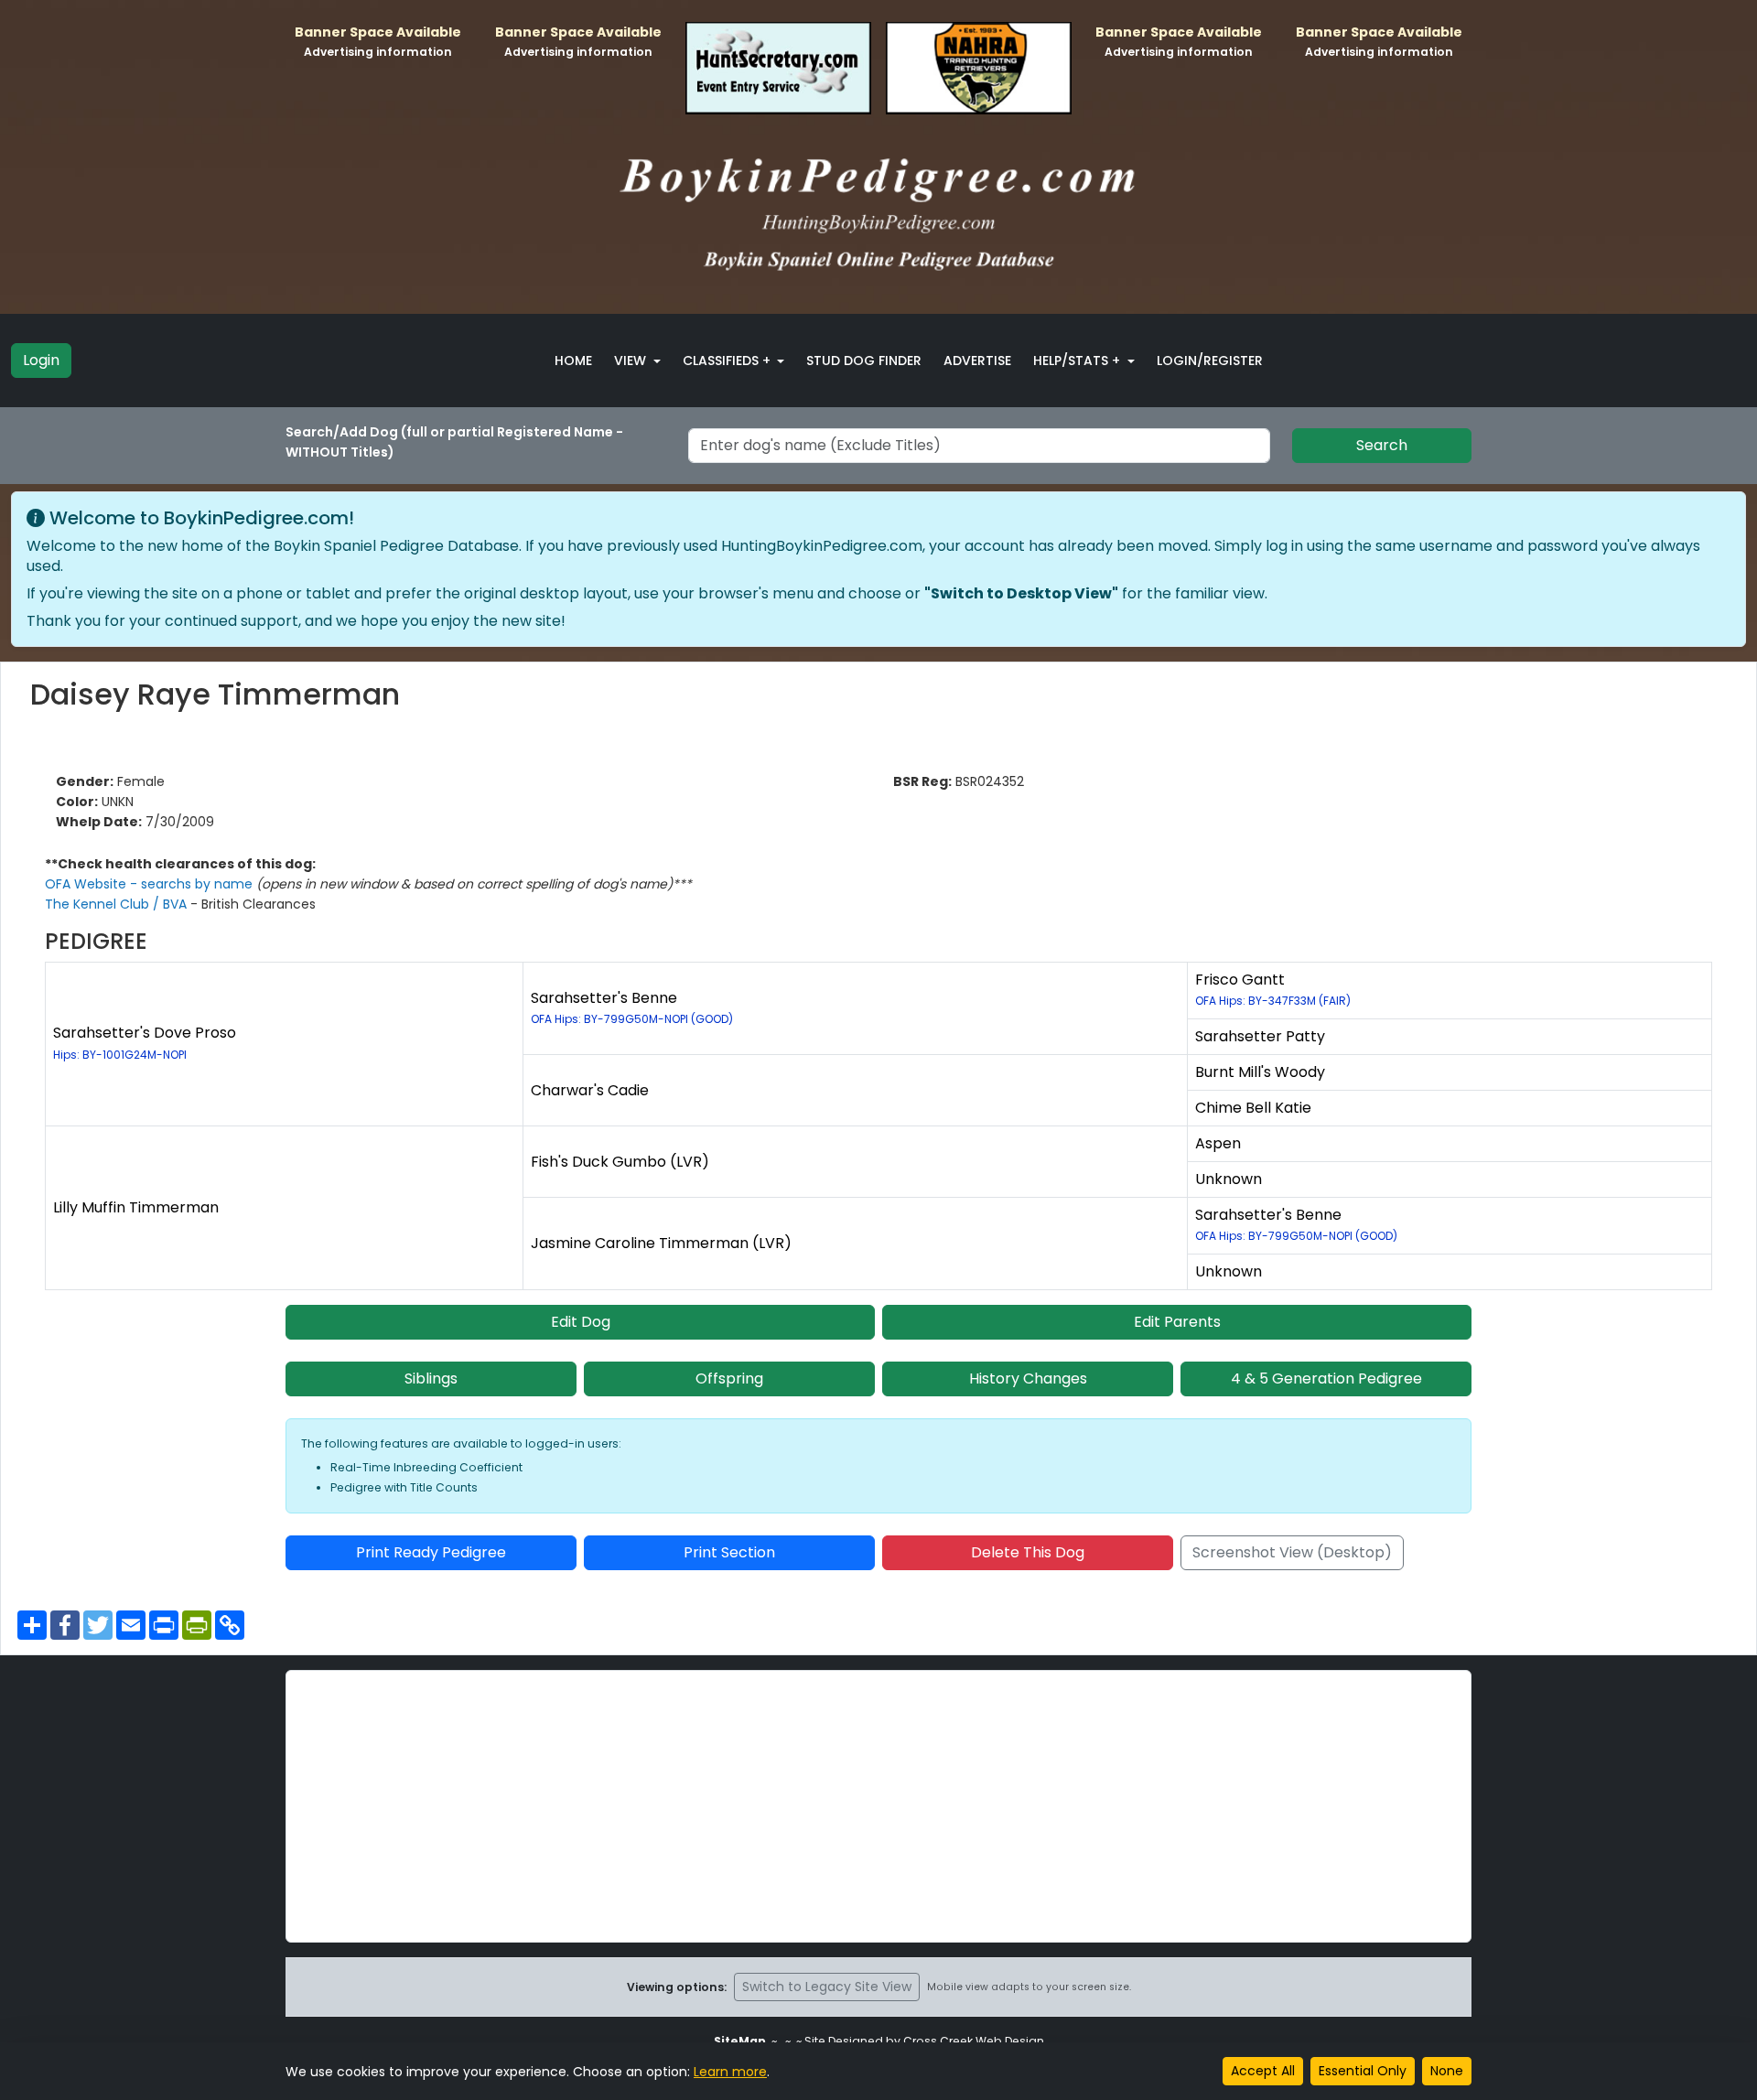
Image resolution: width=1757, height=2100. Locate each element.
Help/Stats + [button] (1078, 361)
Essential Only (1363, 2071)
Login (41, 360)
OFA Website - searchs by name (151, 884)
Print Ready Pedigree (431, 1552)
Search (1382, 445)
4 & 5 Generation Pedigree (1326, 1378)
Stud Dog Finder (864, 361)
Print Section (729, 1552)
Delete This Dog (1028, 1552)
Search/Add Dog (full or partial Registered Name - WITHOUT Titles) (454, 442)
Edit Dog (581, 1322)
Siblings (431, 1378)
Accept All (1263, 2071)
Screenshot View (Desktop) (1292, 1552)
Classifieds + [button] (728, 361)
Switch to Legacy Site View (827, 1987)
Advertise (977, 361)
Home (573, 361)
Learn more (730, 2072)
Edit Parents (1177, 1322)
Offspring (729, 1378)
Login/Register (1210, 361)
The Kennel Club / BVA (118, 904)
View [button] (632, 361)
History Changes (1028, 1378)
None (1447, 2071)
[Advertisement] (878, 1806)
